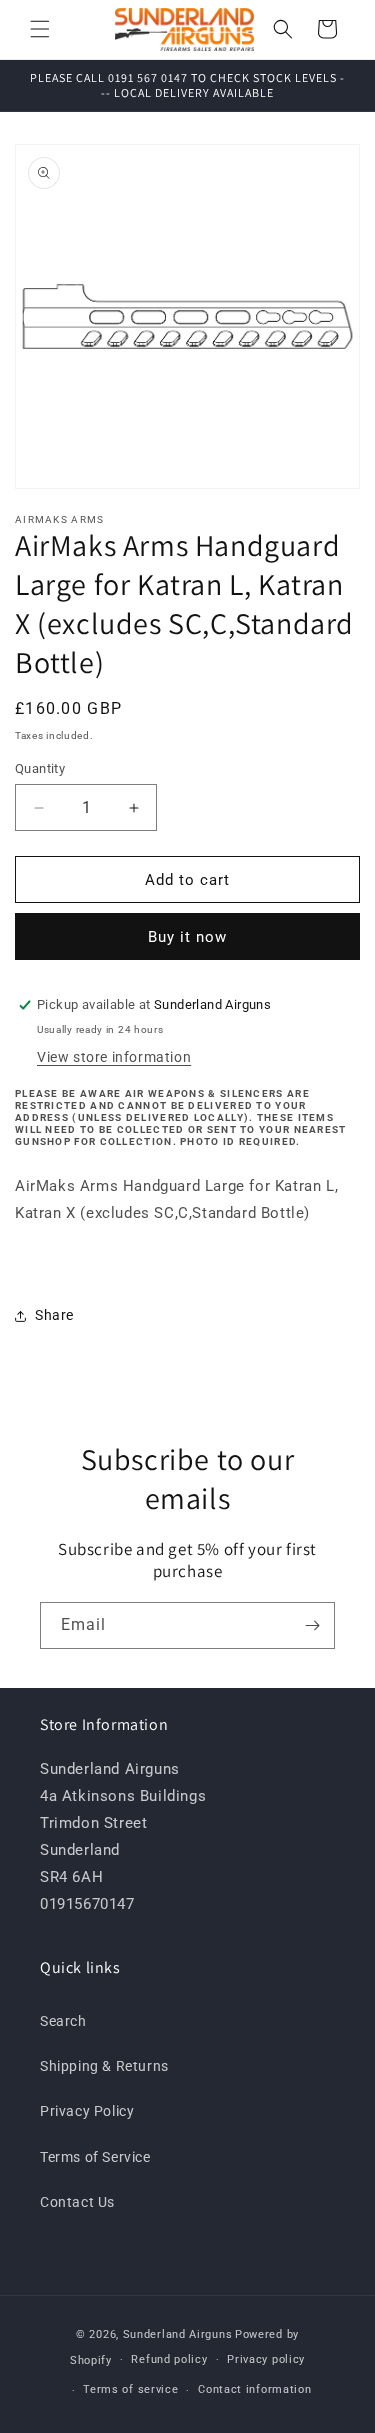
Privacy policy (266, 2359)
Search (63, 2021)
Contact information (254, 2389)
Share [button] (54, 1315)
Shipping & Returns (104, 2066)
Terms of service (130, 2389)
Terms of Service (95, 2157)
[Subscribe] (312, 1625)
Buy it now (187, 937)
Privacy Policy (87, 2111)
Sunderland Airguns (178, 2334)
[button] (40, 29)
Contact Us (77, 2202)
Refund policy (169, 2359)
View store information (114, 1057)
